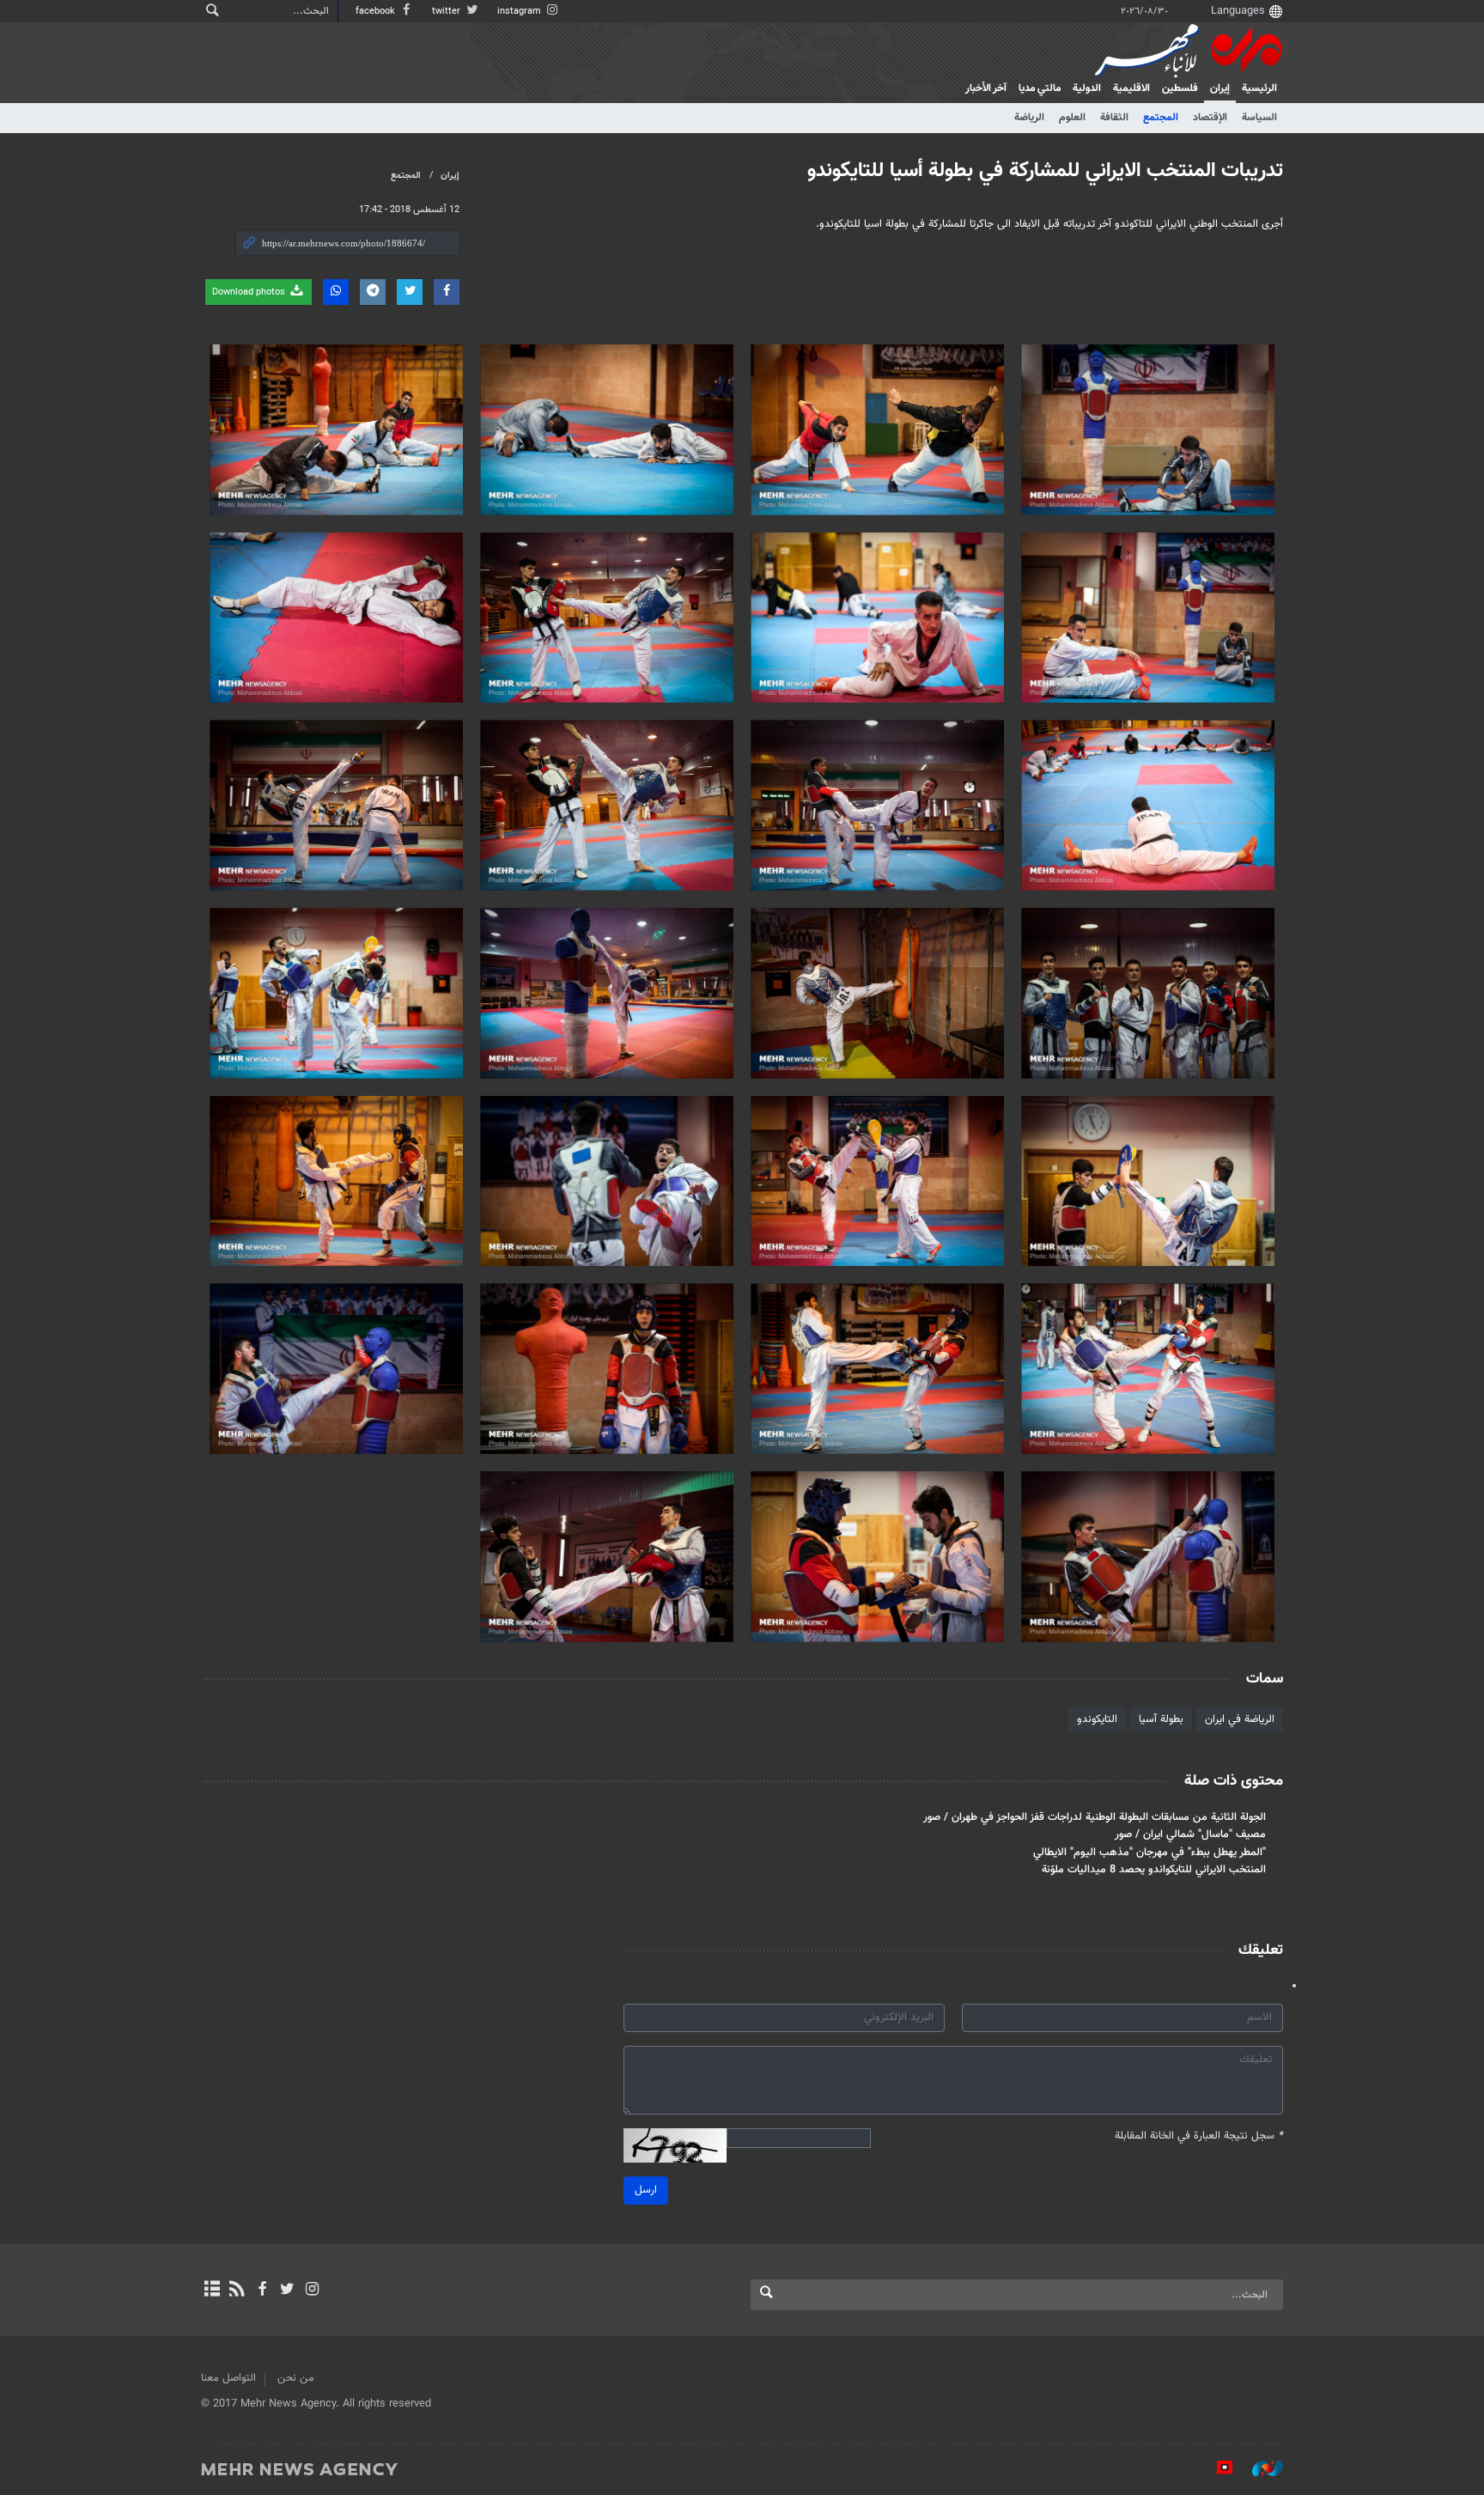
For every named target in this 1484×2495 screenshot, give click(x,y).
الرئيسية (1259, 88)
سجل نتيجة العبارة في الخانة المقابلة (1199, 2136)
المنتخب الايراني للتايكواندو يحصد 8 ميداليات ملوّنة (1154, 1870)
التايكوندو (1097, 1719)
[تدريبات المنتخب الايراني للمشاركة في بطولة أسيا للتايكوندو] (1148, 430)
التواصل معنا (228, 2378)
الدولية (1087, 88)
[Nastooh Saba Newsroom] (1259, 2468)
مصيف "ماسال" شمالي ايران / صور (1190, 1835)
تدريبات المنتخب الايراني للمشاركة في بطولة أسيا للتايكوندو (1045, 171)
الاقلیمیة (1131, 88)
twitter (447, 12)
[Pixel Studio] (1216, 2468)
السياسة (1259, 118)
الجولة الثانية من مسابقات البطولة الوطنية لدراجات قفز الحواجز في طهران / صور (1095, 1817)
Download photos (250, 292)
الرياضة (1029, 118)
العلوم (1072, 118)
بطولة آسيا (1161, 1719)
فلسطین (1180, 88)
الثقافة (1114, 118)
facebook (377, 12)
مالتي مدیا (1040, 88)
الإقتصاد (1210, 118)
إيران (1220, 88)
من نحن (296, 2378)
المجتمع (1161, 118)
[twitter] (287, 2291)
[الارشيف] (212, 2291)
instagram (520, 12)
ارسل (646, 2190)
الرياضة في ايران (1240, 1719)
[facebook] (262, 2291)
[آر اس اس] (237, 2291)
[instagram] (312, 2291)
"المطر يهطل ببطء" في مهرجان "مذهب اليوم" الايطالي (1149, 1853)
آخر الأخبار (986, 88)
